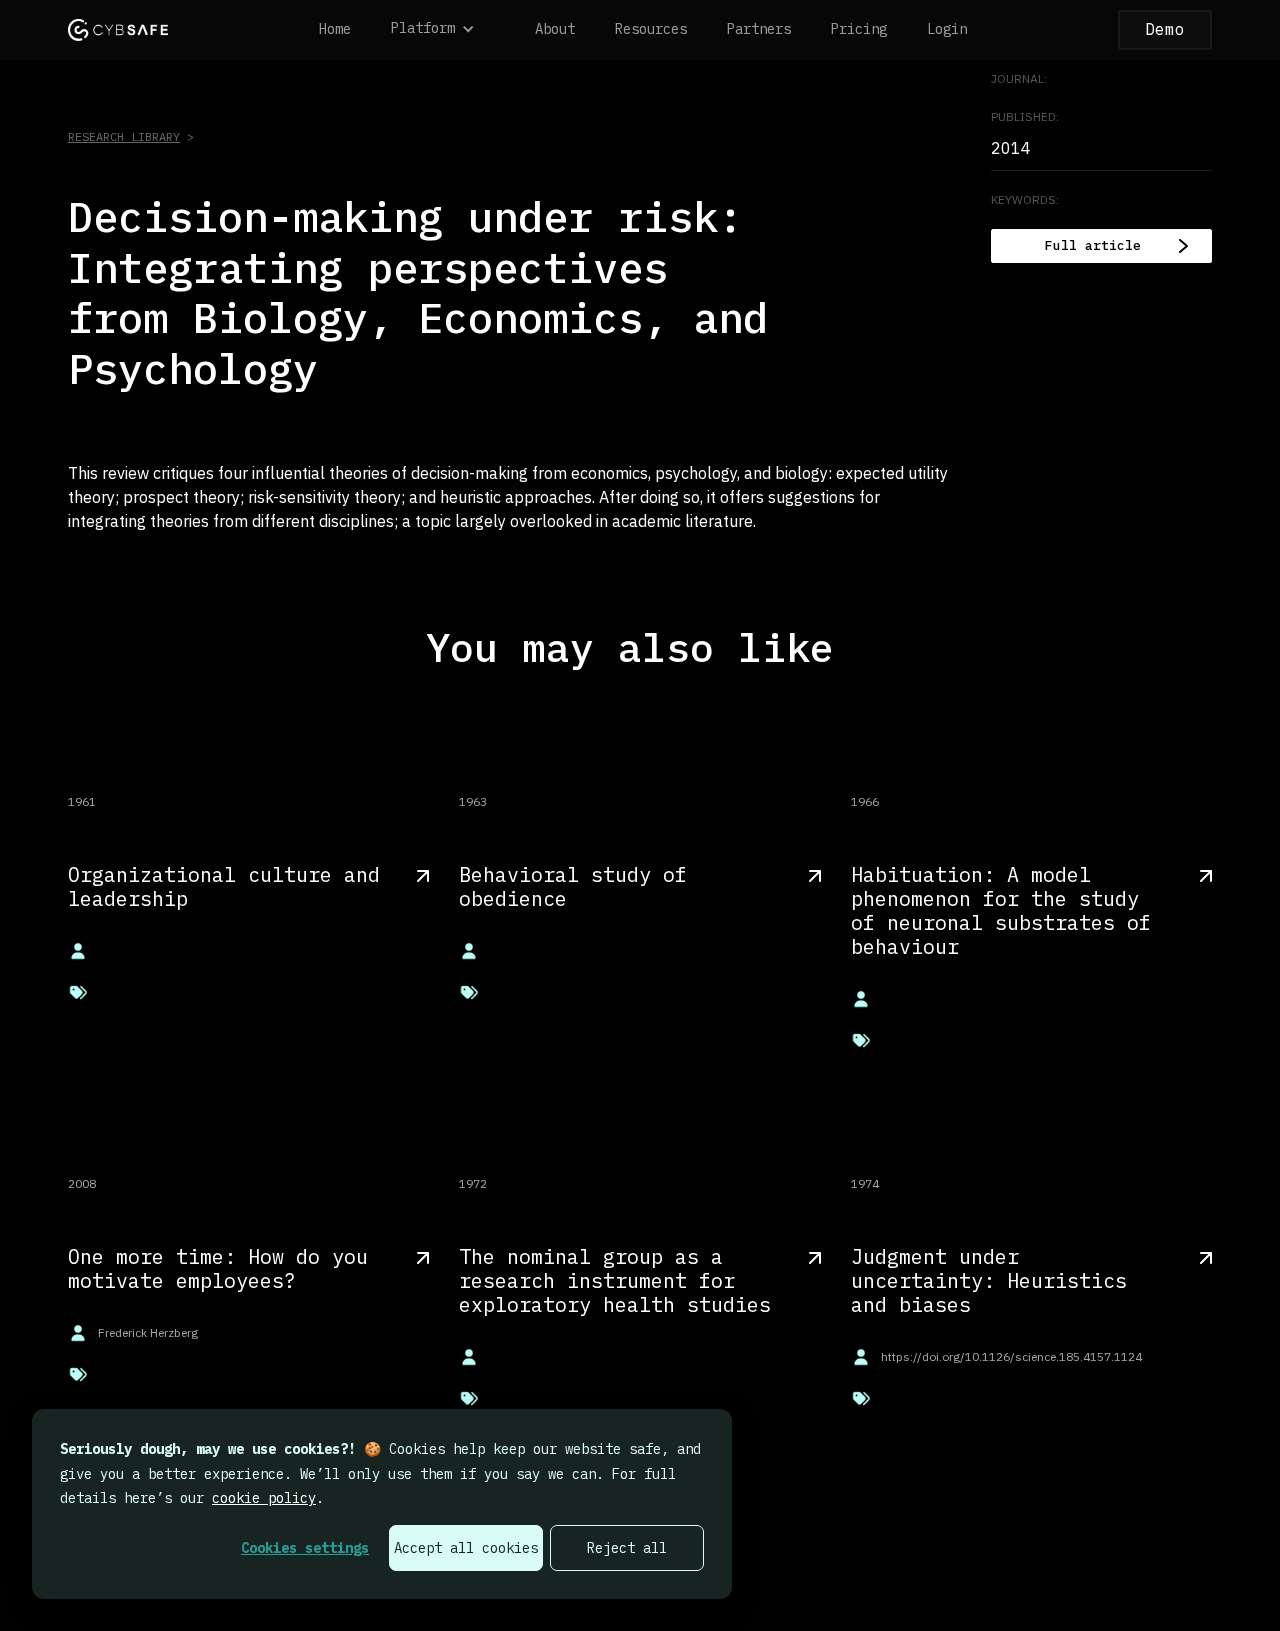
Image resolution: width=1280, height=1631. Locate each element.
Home (335, 29)
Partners (759, 29)
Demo (1165, 29)
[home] (118, 29)
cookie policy (264, 1498)
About (555, 29)
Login (947, 29)
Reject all (627, 1548)
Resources (651, 29)
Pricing (859, 29)
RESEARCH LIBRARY (124, 136)
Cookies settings (305, 1548)
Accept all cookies (466, 1548)
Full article (1093, 245)
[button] (443, 30)
